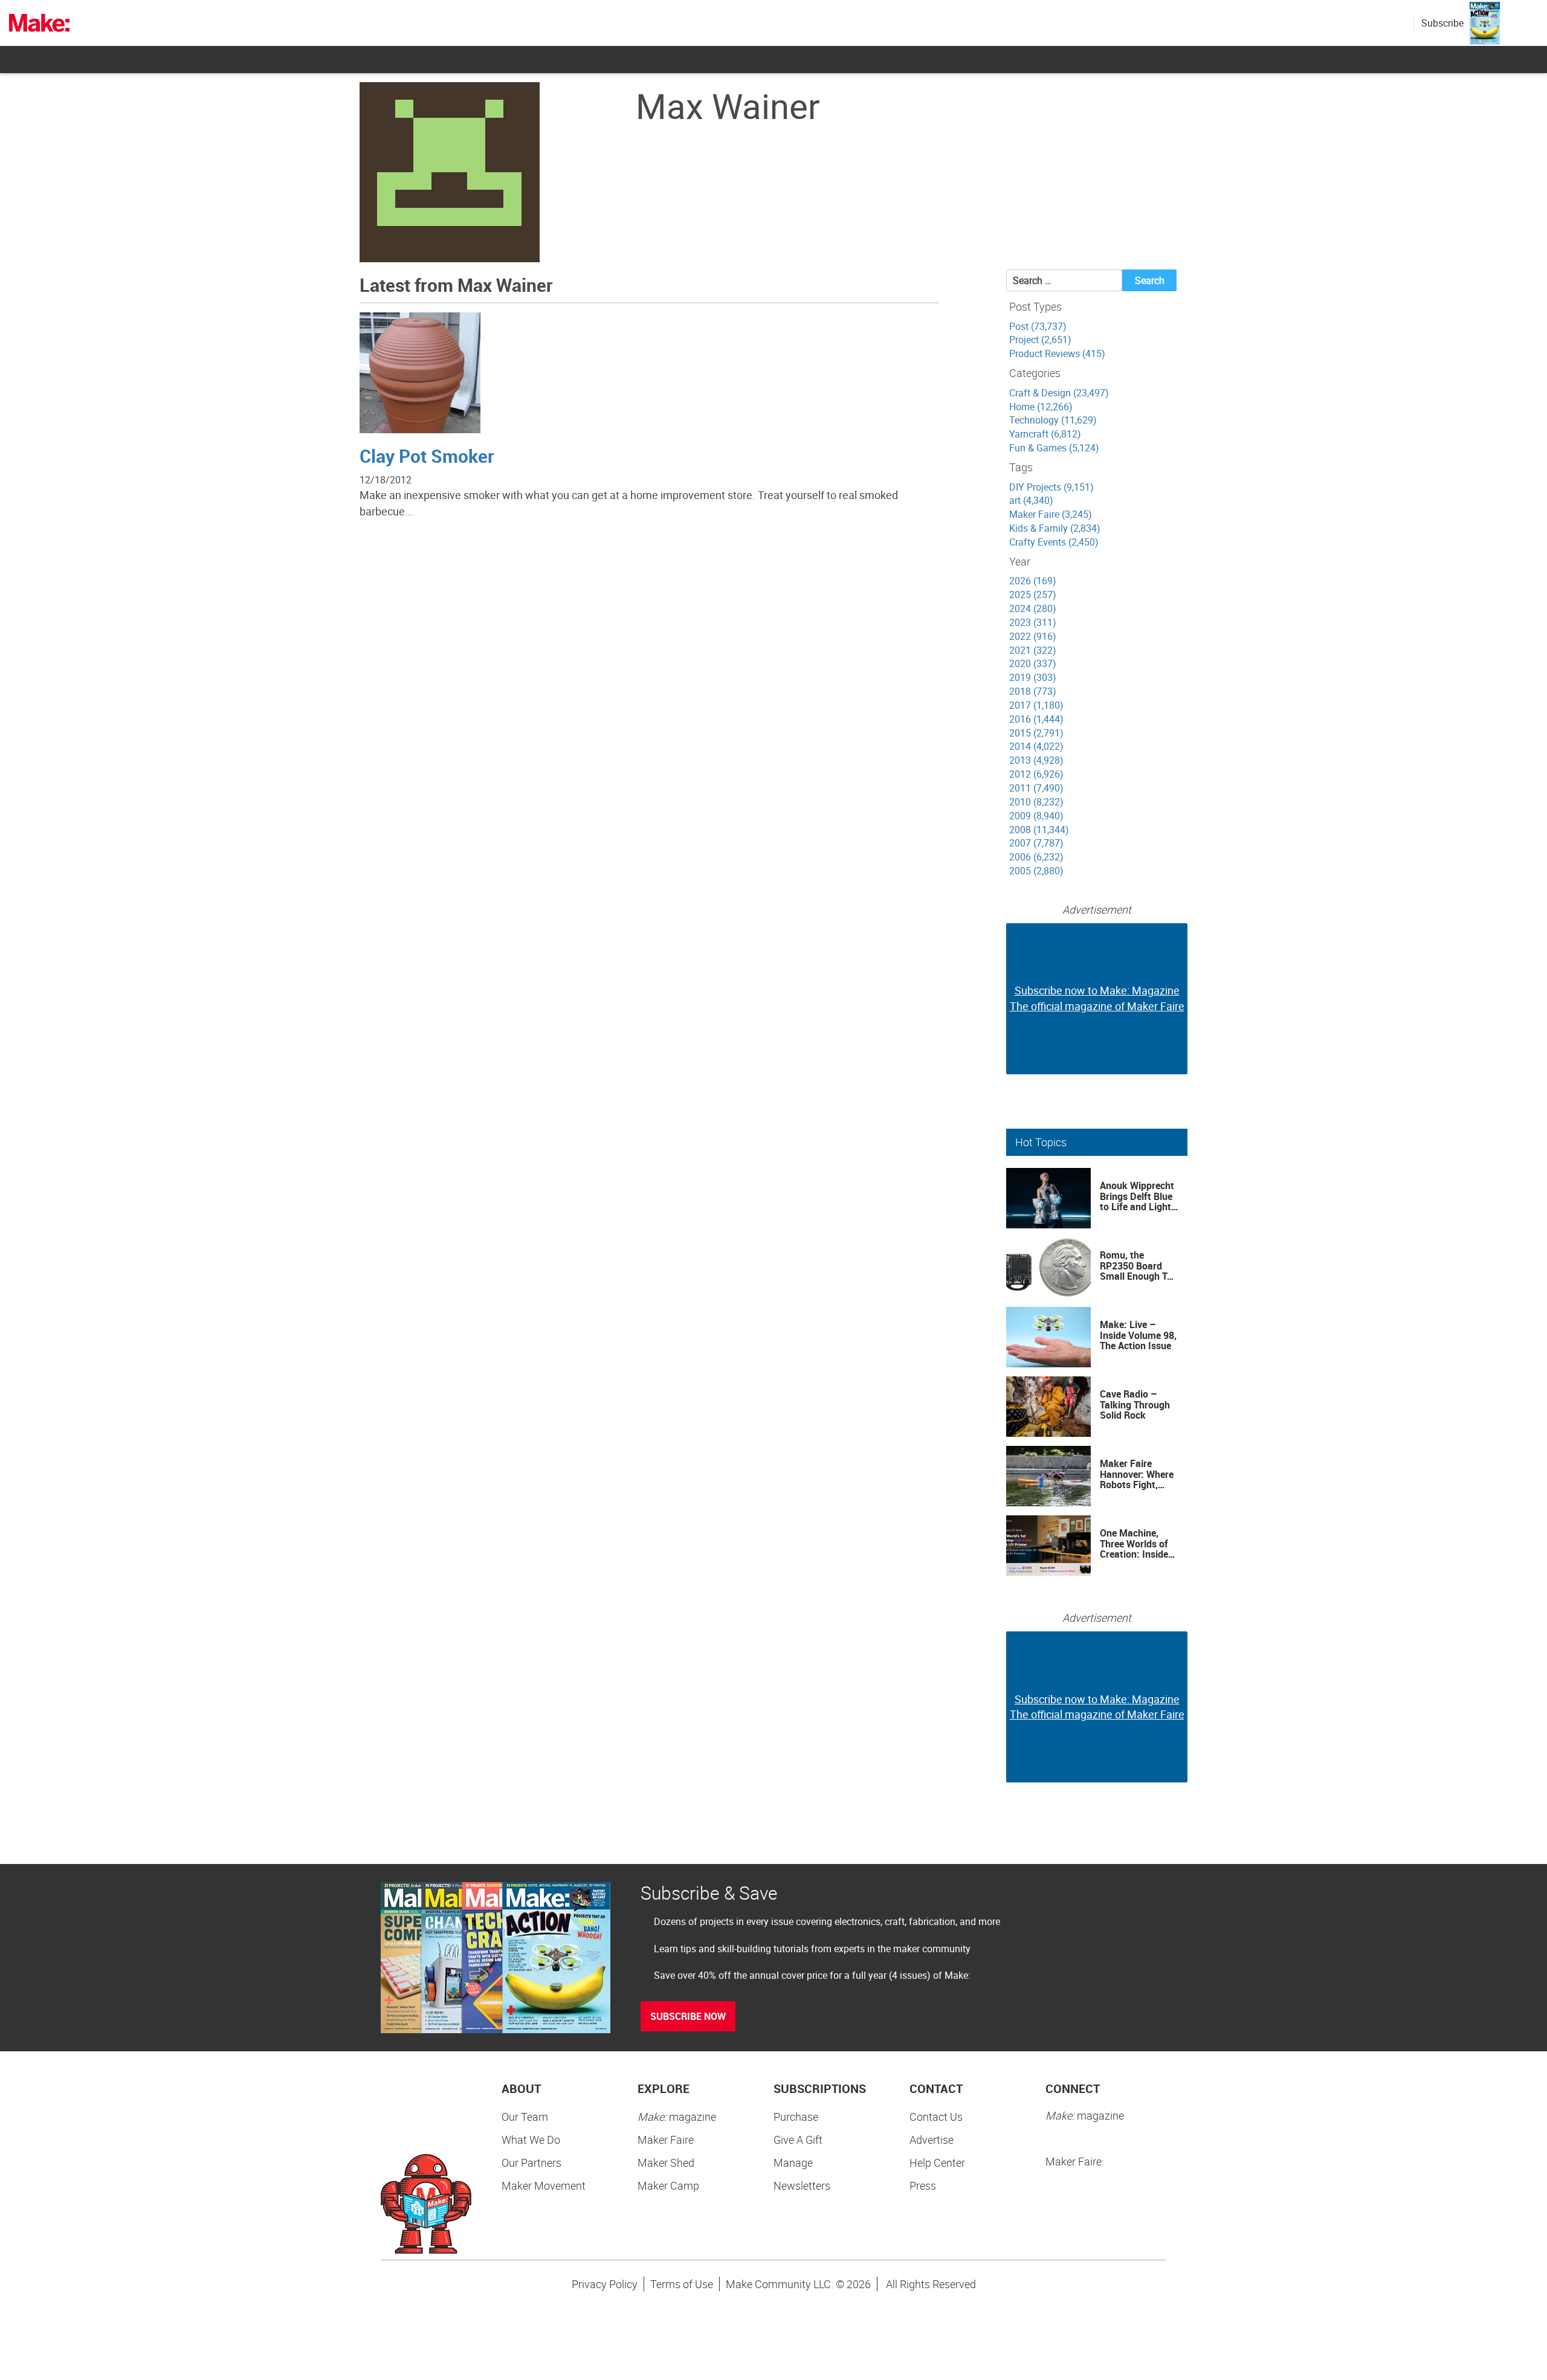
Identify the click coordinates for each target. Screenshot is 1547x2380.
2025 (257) (1033, 595)
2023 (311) (1033, 622)
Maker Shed (666, 2162)
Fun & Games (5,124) (1054, 448)
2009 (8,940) (1036, 816)
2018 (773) (1033, 691)
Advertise (932, 2140)
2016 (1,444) (1036, 719)
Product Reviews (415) (1057, 353)
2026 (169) (1033, 581)
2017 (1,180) (1036, 705)
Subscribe (1442, 23)
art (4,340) (1031, 500)
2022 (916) (1033, 636)
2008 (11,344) (1039, 830)
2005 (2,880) (1036, 871)
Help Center (937, 2162)
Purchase (796, 2117)
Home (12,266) (1041, 407)
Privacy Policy (605, 2284)
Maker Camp (668, 2185)
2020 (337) (1033, 663)
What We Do (531, 2140)
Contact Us (936, 2117)
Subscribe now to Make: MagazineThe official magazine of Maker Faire (1097, 998)
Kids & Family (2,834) (1055, 528)
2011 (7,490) (1036, 788)
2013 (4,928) (1036, 760)
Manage (793, 2162)
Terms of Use (682, 2284)
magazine (677, 2117)
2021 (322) (1033, 650)
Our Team (525, 2117)
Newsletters (802, 2185)
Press (923, 2185)
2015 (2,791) (1036, 733)
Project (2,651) (1040, 340)
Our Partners (531, 2162)
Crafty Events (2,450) (1054, 542)
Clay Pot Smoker (427, 456)
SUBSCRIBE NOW (688, 2016)
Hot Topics (1041, 1142)
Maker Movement (544, 2185)
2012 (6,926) (1036, 774)
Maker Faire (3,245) (1051, 514)
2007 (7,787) (1036, 843)
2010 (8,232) (1036, 802)
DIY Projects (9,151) (1051, 487)
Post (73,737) (1038, 326)
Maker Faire (666, 2140)
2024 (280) (1033, 608)
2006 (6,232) (1036, 857)
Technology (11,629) (1053, 420)
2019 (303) (1033, 677)
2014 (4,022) (1036, 746)
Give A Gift (798, 2140)
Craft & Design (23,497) (1059, 393)
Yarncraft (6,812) (1045, 434)
